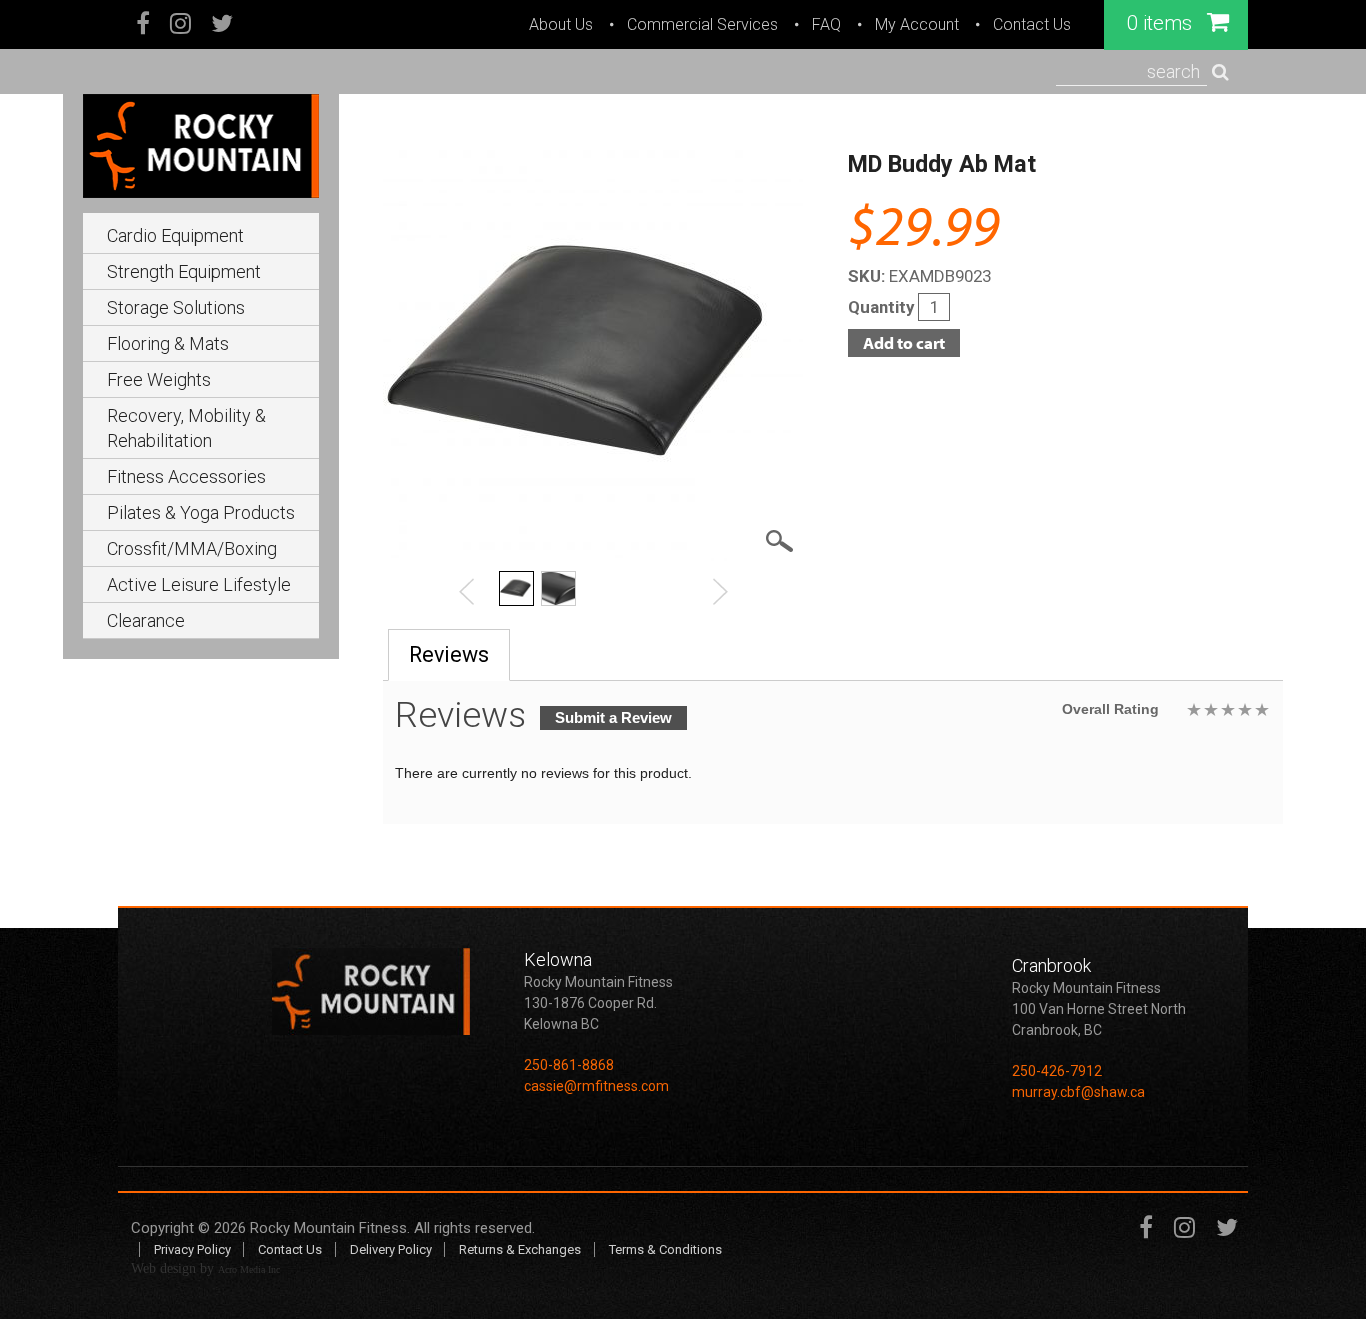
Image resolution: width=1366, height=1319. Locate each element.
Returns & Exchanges (520, 1249)
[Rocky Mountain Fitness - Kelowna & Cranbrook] (201, 144)
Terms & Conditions (665, 1249)
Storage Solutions (176, 307)
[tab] (449, 655)
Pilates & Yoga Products (201, 512)
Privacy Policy (192, 1249)
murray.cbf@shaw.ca (1078, 1092)
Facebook (144, 25)
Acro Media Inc (249, 1269)
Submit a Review (613, 717)
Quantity (883, 307)
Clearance (146, 620)
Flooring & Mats (168, 343)
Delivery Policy (391, 1249)
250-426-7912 (1057, 1071)
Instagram (180, 25)
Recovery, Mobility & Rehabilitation (186, 428)
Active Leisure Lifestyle (199, 584)
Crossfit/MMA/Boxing (192, 548)
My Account (917, 25)
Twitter (222, 25)
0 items (1162, 23)
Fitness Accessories (186, 476)
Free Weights (159, 379)
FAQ (826, 25)
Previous (467, 591)
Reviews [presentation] (449, 654)
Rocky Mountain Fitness (328, 1228)
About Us (561, 25)
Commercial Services (702, 25)
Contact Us (1032, 25)
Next (720, 591)
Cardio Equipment (175, 235)
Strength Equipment (184, 271)
